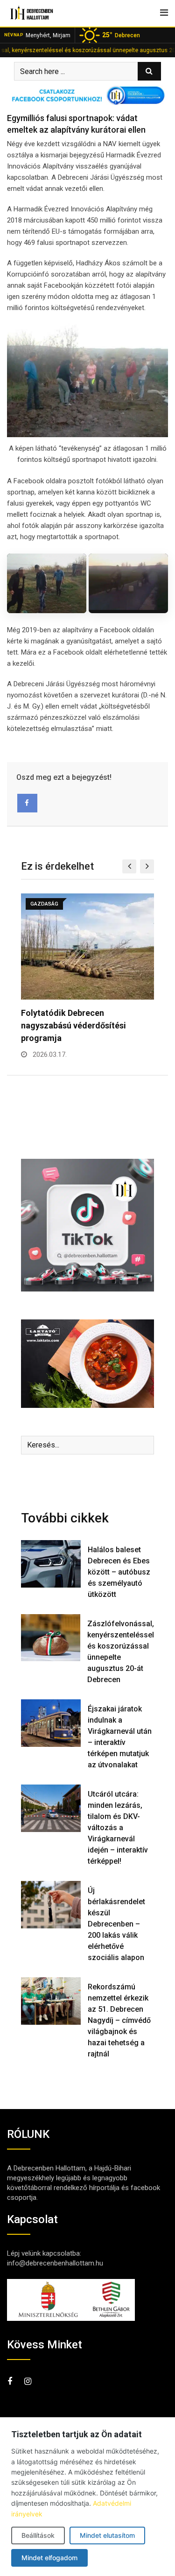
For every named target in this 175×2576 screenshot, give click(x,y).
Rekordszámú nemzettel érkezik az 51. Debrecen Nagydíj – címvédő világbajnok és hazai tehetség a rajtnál (119, 2020)
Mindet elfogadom (49, 2558)
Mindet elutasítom (107, 2535)
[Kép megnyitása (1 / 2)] (47, 583)
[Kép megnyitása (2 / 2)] (128, 583)
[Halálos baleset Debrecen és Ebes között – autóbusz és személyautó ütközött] (51, 1564)
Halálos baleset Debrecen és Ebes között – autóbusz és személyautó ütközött (119, 1572)
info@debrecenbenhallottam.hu (55, 2263)
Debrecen (121, 35)
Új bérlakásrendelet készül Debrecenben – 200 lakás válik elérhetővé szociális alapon (116, 1924)
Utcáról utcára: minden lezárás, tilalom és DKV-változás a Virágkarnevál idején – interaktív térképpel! (118, 1828)
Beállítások (38, 2535)
